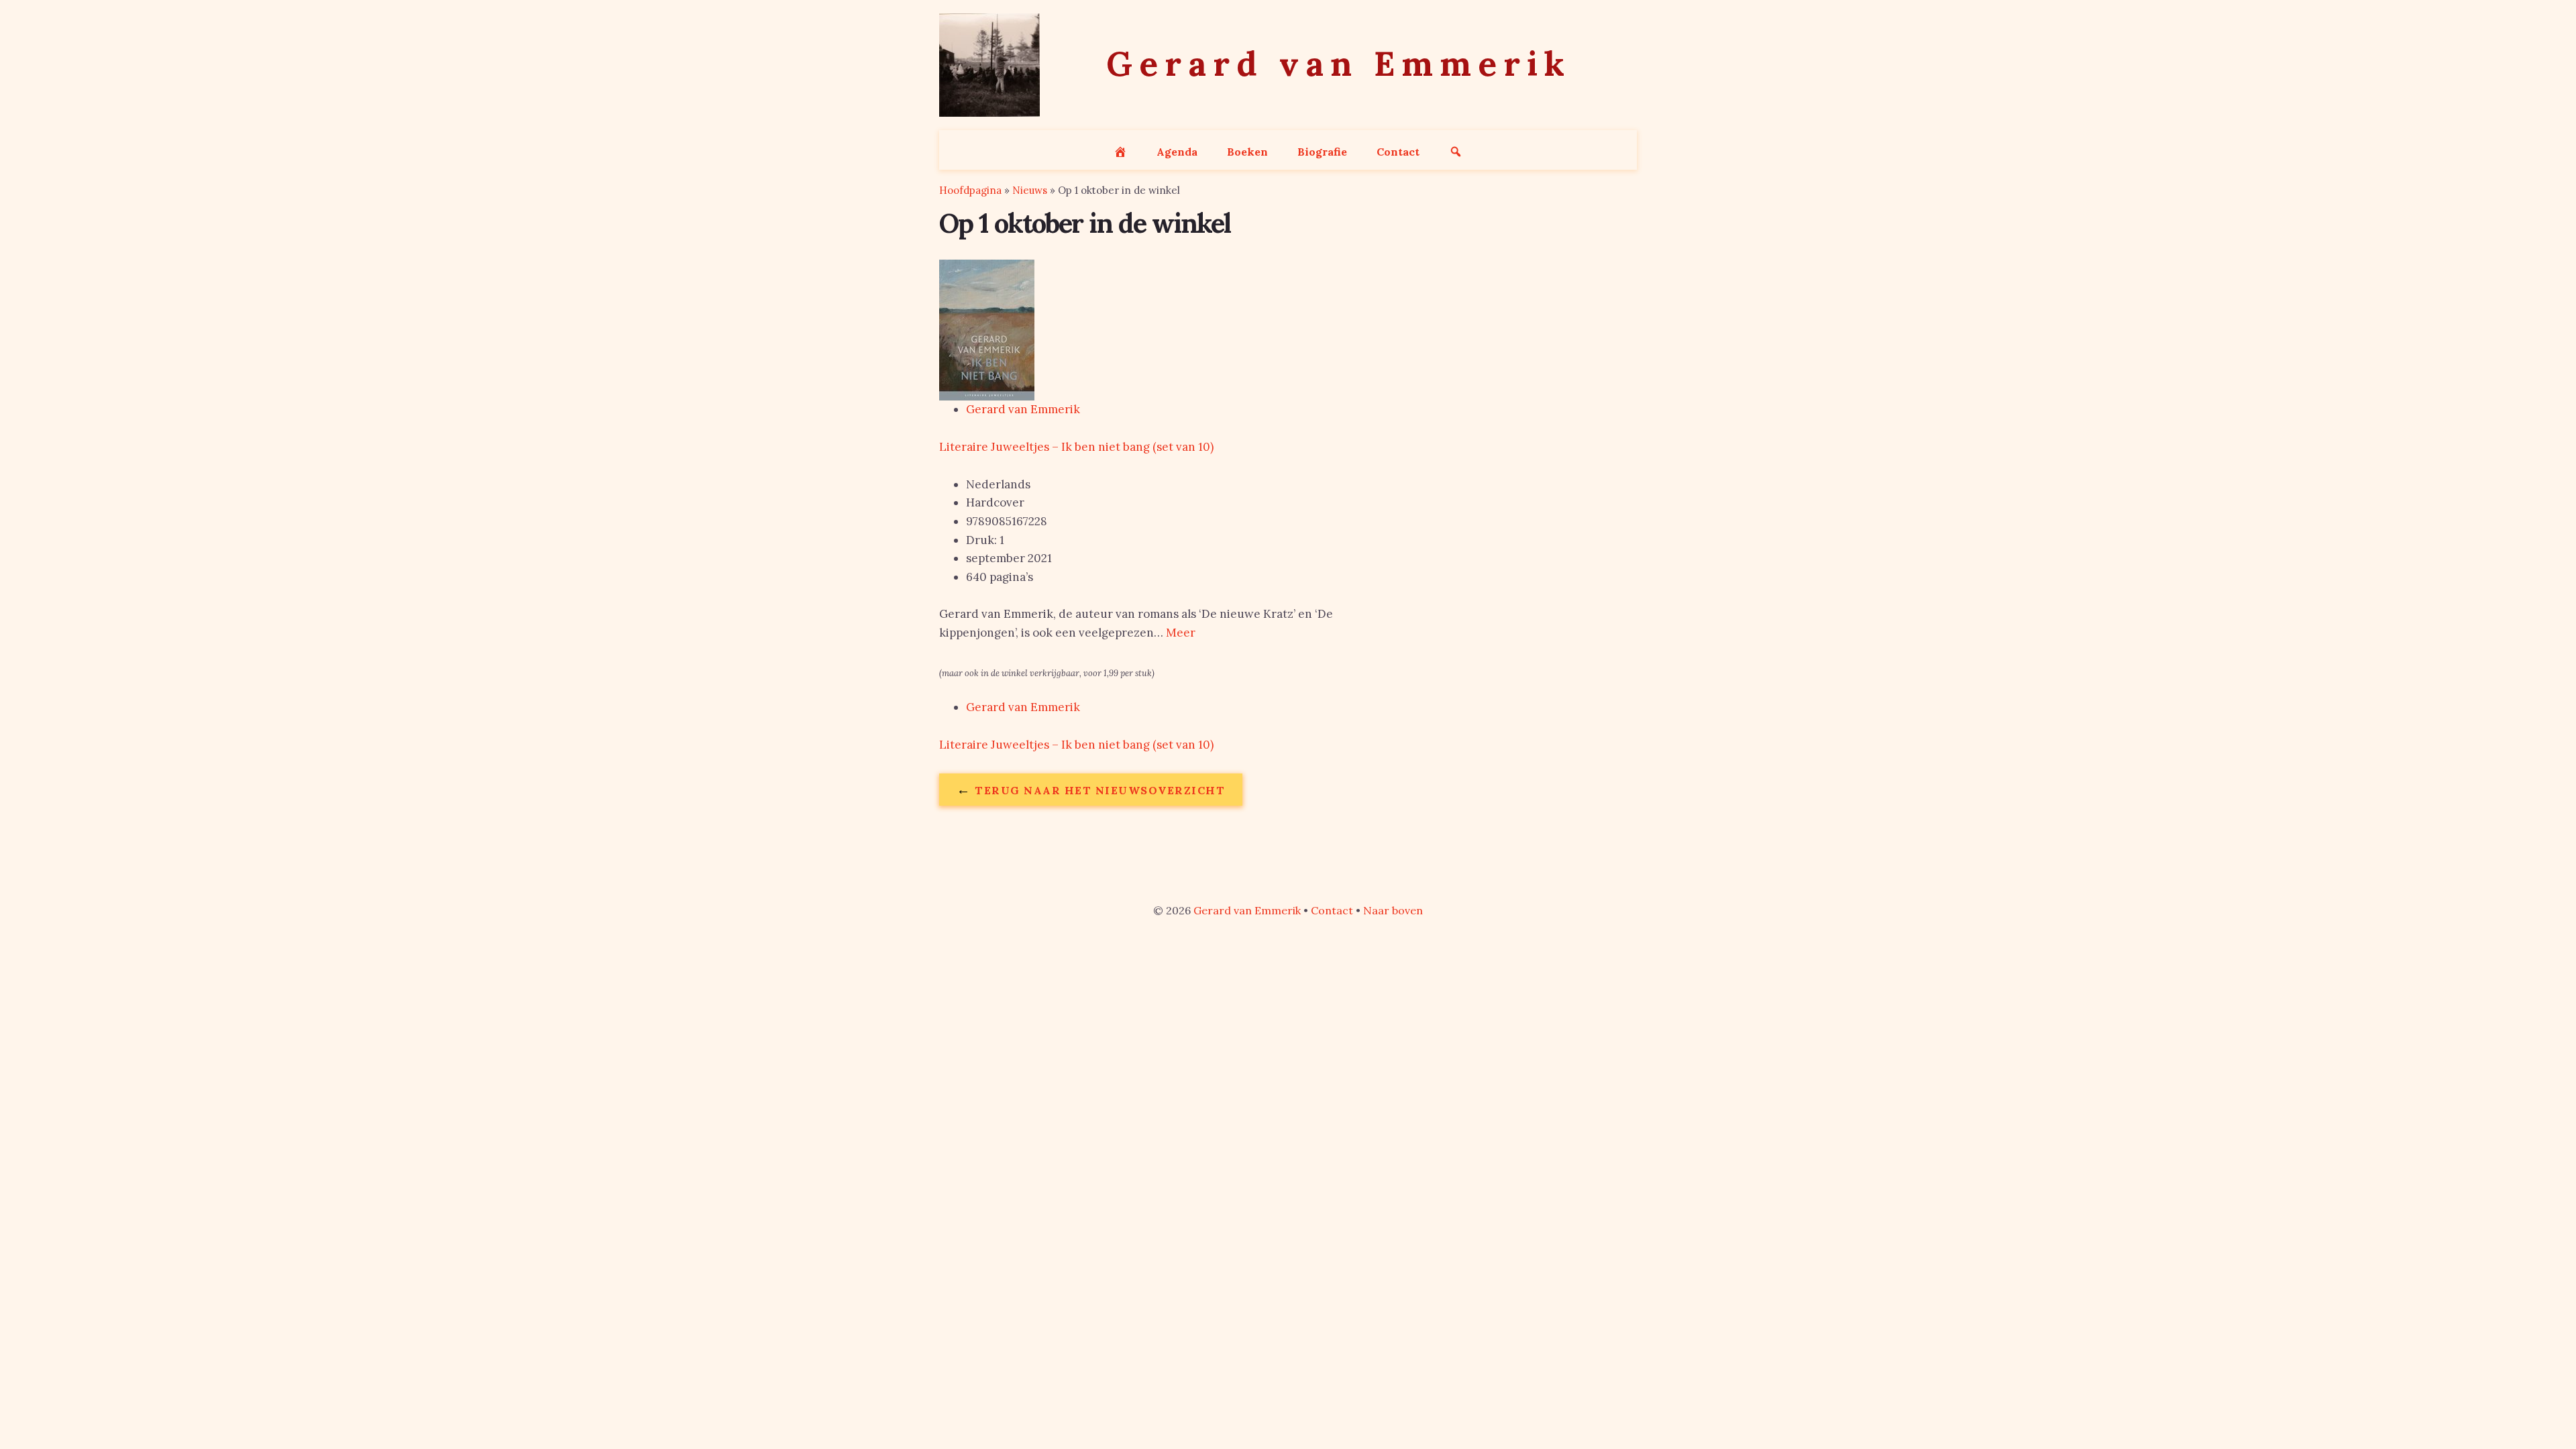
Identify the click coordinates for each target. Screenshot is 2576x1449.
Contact (1332, 910)
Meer (1181, 633)
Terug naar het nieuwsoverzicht (1091, 789)
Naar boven (1393, 910)
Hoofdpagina (970, 190)
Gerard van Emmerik (1023, 409)
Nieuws (1030, 190)
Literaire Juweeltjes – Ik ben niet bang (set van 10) (1076, 447)
